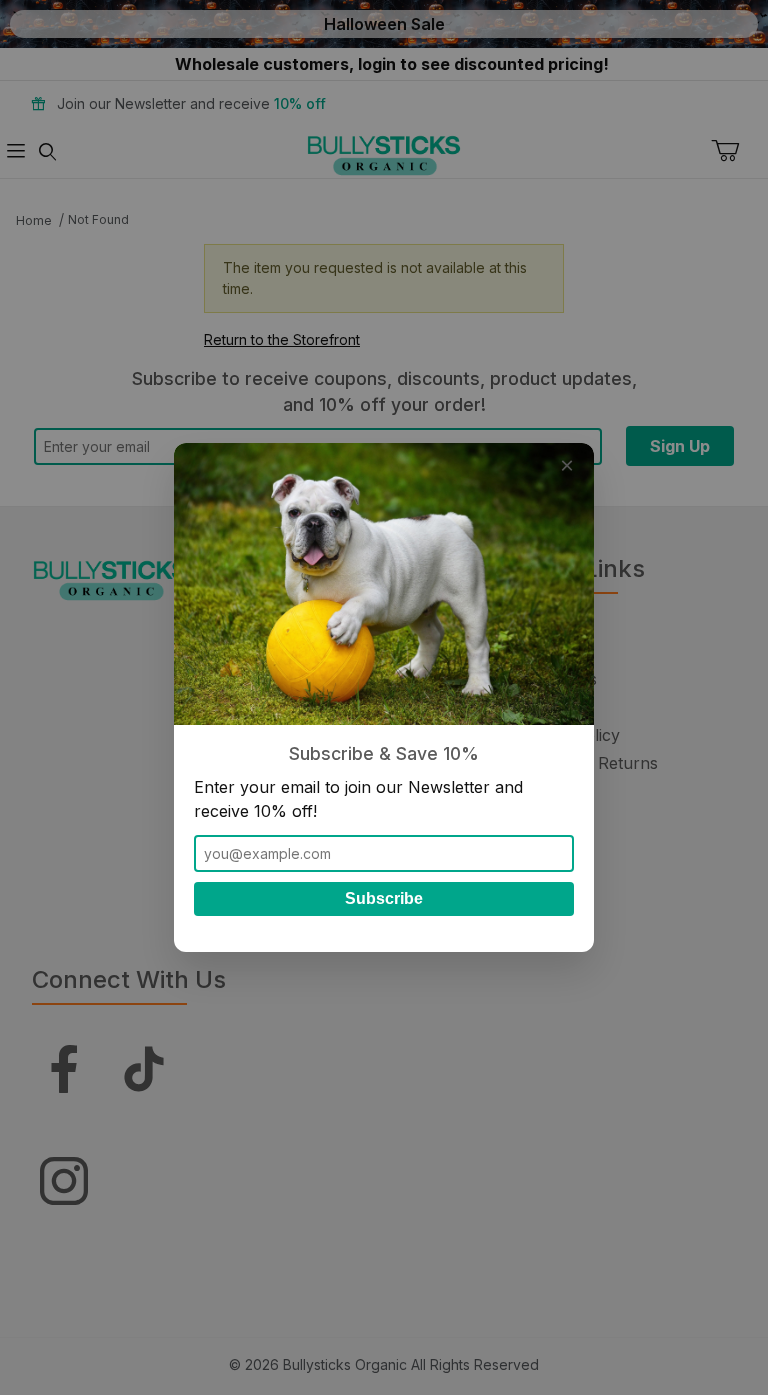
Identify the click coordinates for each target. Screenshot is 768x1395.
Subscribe (384, 898)
